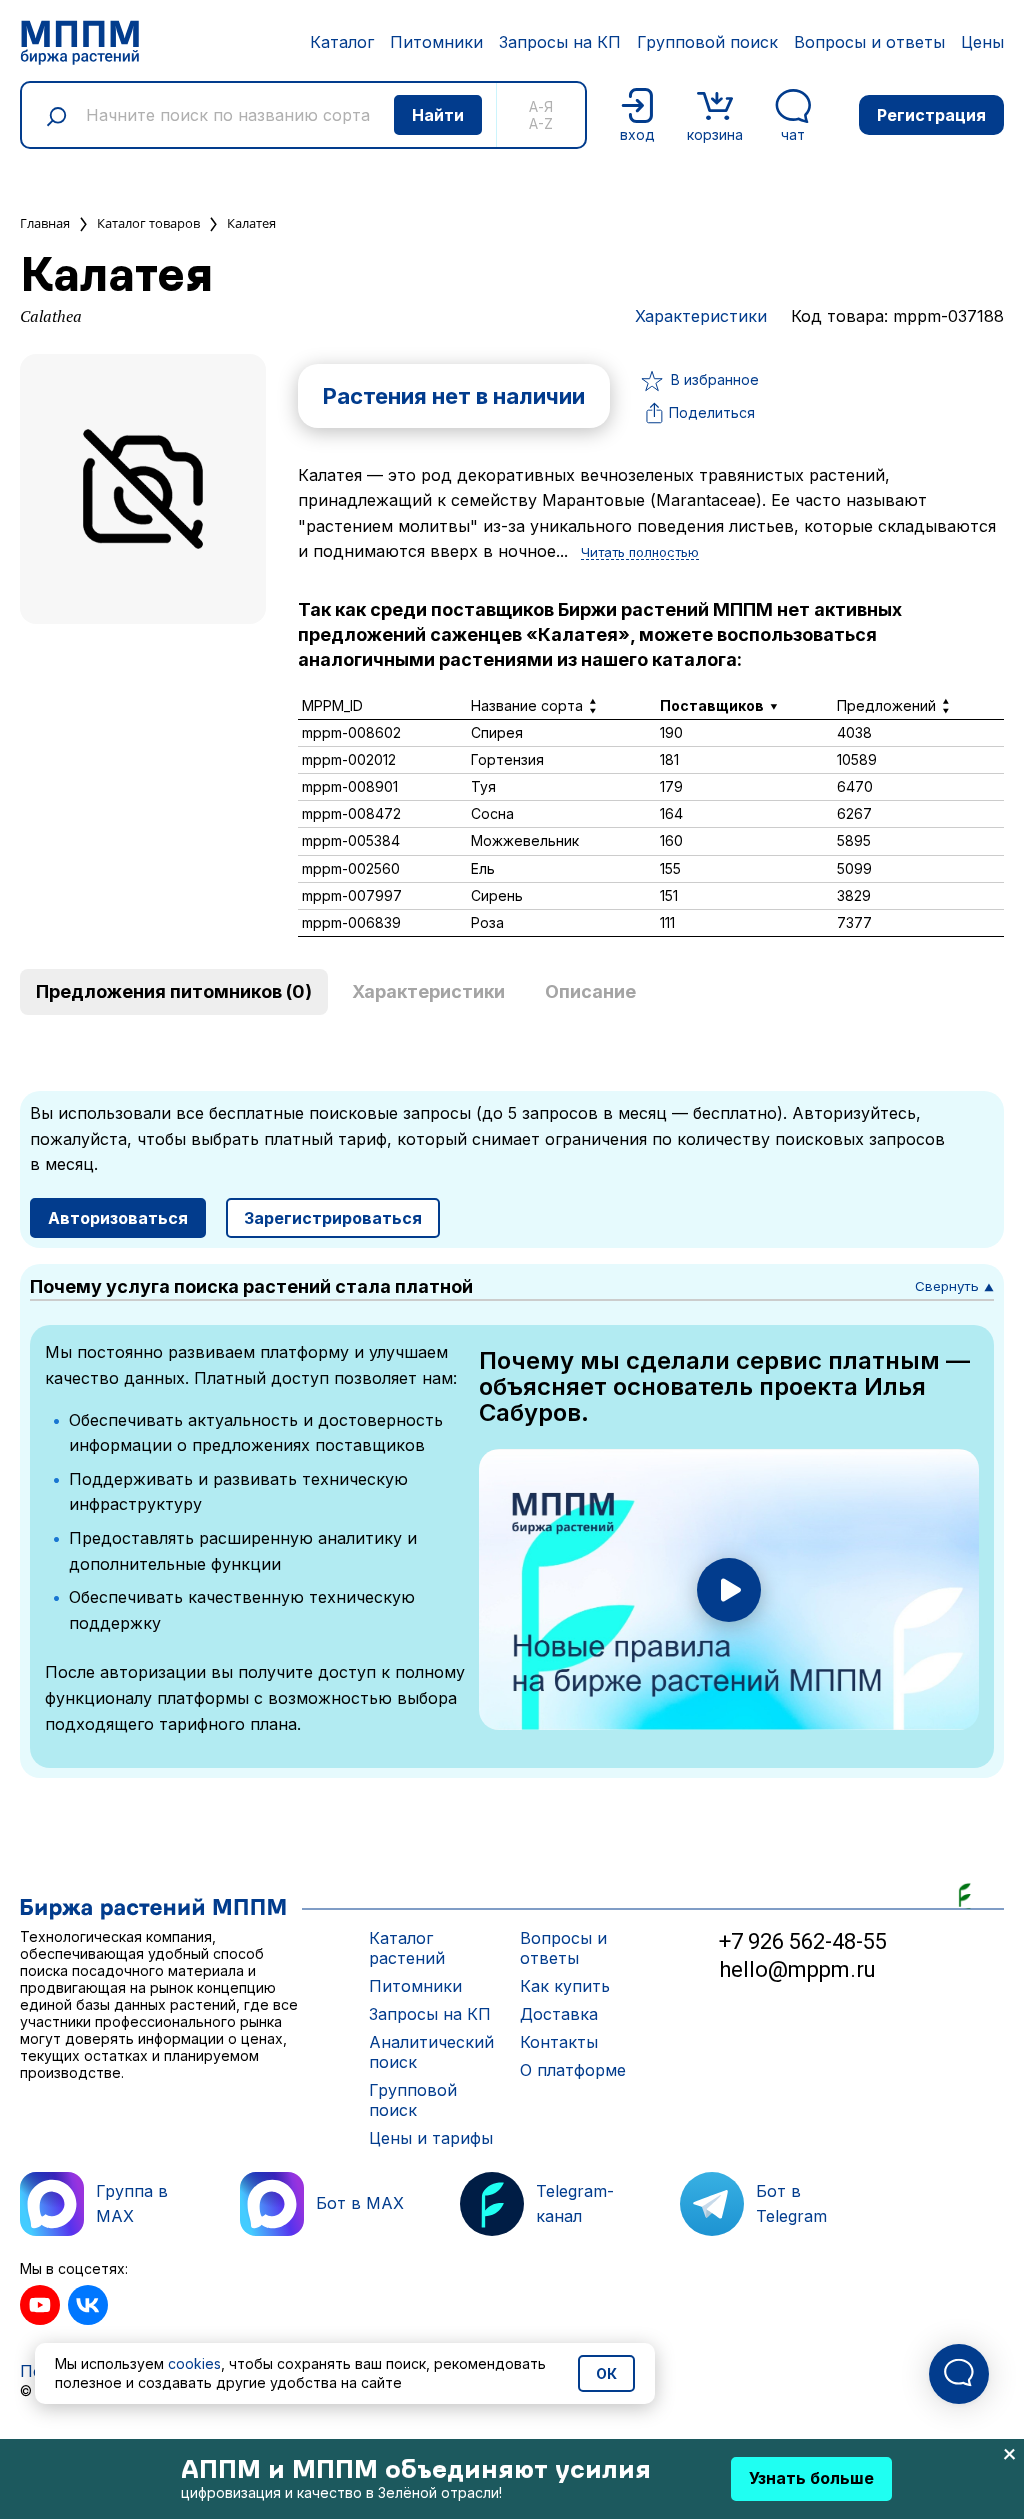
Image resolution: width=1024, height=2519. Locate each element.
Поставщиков (712, 705)
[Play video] (729, 1590)
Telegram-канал (575, 2204)
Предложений (886, 705)
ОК (606, 2373)
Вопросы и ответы (869, 42)
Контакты (559, 2042)
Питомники (436, 42)
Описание (590, 991)
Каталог (342, 42)
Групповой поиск (707, 42)
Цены (982, 42)
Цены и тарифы (431, 2138)
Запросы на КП (560, 42)
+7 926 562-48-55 (803, 1941)
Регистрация (931, 115)
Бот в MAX (360, 2203)
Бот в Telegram (791, 2204)
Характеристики (701, 316)
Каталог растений (407, 1948)
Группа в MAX (132, 2204)
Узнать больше (811, 2478)
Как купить (565, 1986)
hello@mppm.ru (797, 1969)
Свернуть (954, 1286)
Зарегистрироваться (333, 1218)
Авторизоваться (118, 1218)
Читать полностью (640, 553)
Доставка (559, 2014)
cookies (194, 2363)
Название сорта (527, 705)
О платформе (573, 2070)
